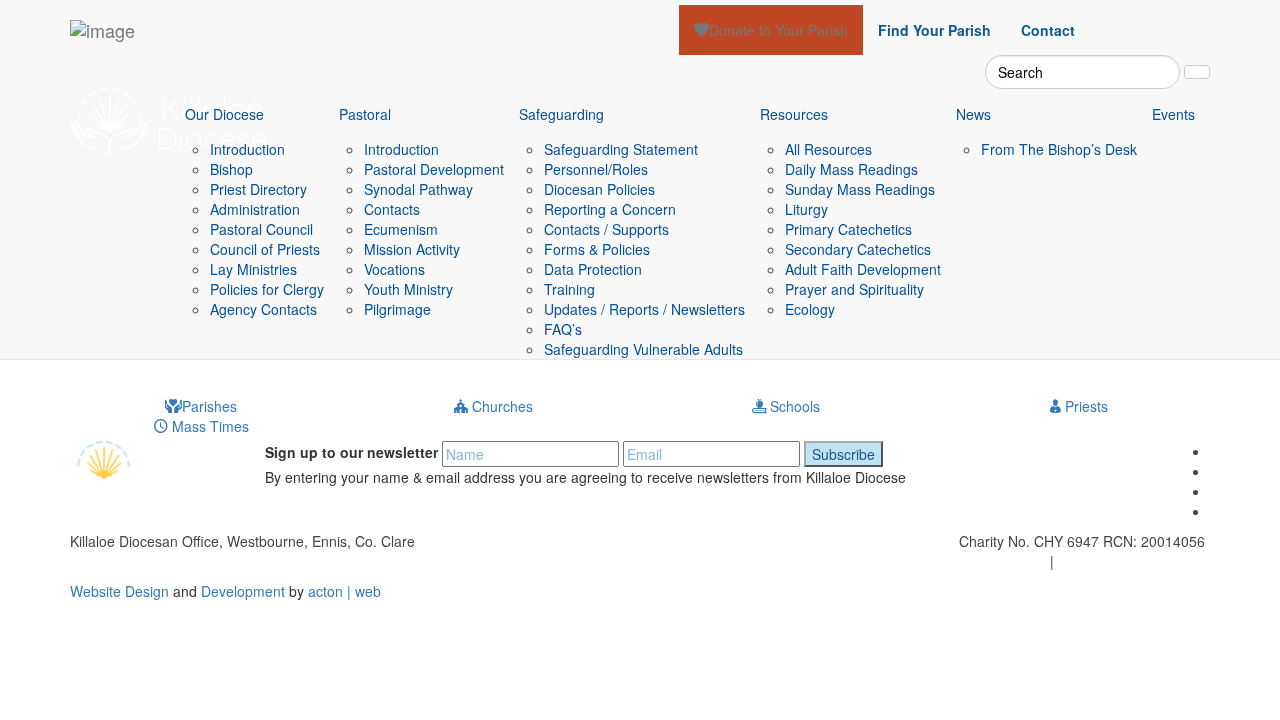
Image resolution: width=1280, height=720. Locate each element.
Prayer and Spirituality (854, 289)
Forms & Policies (597, 249)
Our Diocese (224, 114)
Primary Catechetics (848, 229)
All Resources (828, 149)
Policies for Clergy (267, 289)
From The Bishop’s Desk (1059, 149)
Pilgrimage (397, 309)
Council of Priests (265, 249)
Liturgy (806, 209)
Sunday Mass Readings (860, 189)
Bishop (231, 169)
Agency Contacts (263, 309)
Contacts (392, 209)
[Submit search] (1197, 72)
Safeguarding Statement (621, 149)
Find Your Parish (934, 30)
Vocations (394, 269)
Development (243, 591)
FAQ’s (563, 329)
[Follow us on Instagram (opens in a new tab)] (1165, 20)
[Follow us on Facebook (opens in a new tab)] (1135, 20)
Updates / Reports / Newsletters (644, 309)
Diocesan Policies (599, 189)
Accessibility (1096, 561)
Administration (255, 209)
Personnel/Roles (596, 169)
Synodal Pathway (418, 189)
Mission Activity (412, 249)
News (973, 114)
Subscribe (843, 454)
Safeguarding (561, 114)
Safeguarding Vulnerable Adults (643, 349)
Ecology (810, 309)
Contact (1048, 30)
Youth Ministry (408, 289)
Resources (794, 114)
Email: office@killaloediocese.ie (326, 561)
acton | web (344, 591)
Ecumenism (401, 229)
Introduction (247, 149)
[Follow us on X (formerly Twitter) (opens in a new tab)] (1105, 20)
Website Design (119, 591)
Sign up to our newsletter (351, 452)
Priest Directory (258, 189)
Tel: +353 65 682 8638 (141, 561)
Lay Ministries (253, 269)
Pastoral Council (261, 229)
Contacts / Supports (606, 229)
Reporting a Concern (610, 209)
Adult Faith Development (863, 269)
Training (569, 289)
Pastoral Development (434, 169)
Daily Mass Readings (851, 169)
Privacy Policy (1002, 561)
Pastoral (365, 114)
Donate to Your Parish (778, 30)
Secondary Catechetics (858, 249)
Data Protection (593, 269)
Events (1173, 114)
